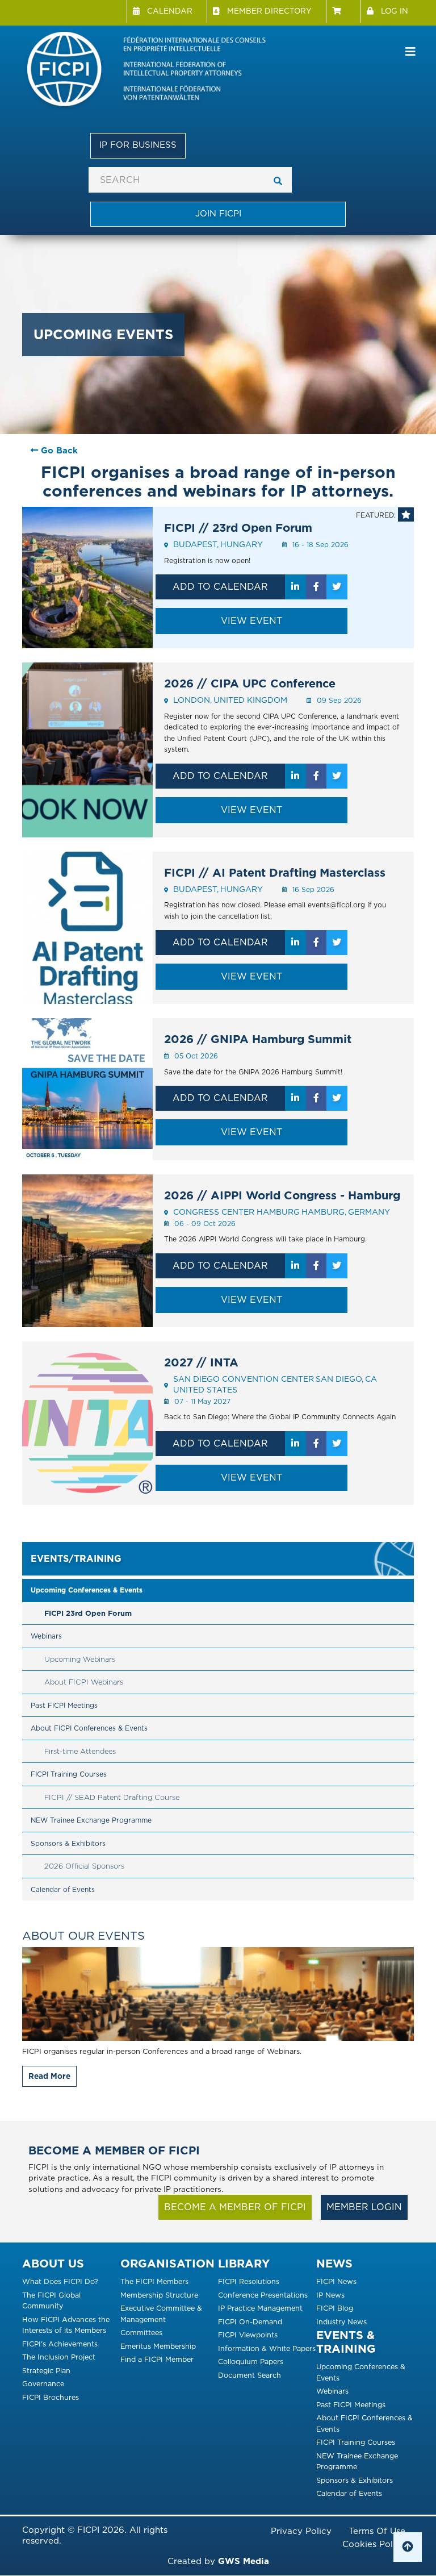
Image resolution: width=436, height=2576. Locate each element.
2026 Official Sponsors (84, 1866)
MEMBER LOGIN (364, 2207)
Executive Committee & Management (161, 2314)
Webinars (46, 1636)
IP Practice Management (260, 2308)
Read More (49, 2076)
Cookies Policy (374, 2544)
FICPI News (336, 2281)
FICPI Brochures (51, 2397)
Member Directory (269, 11)
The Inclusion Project (59, 2357)
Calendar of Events (63, 1889)
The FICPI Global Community (51, 2301)
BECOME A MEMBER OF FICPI (235, 2207)
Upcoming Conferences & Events (87, 1590)
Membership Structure (159, 2295)
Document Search (250, 2375)
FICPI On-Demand (250, 2322)
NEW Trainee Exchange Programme (91, 1820)
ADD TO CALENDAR (220, 587)
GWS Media (244, 2561)
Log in (395, 11)
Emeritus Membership (158, 2346)
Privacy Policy (301, 2531)
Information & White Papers (267, 2348)
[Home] (156, 71)
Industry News (341, 2322)
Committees (141, 2333)
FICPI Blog (335, 2308)
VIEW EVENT (251, 621)
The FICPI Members (154, 2281)
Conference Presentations (263, 2295)
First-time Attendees (80, 1751)
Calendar (170, 11)
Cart (343, 11)
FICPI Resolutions (249, 2281)
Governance (43, 2384)
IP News (330, 2295)
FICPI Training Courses (69, 1774)
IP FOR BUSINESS (138, 145)
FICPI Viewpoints (248, 2335)
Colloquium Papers (251, 2362)
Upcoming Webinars (80, 1659)
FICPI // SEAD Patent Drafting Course (112, 1797)
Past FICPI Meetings (64, 1705)
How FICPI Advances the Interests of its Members (66, 2325)
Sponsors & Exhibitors (68, 1843)
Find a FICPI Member (157, 2359)
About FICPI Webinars (84, 1682)
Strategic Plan (46, 2371)
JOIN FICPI (218, 214)
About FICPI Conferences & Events (89, 1728)
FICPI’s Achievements (60, 2344)
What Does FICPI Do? (60, 2281)
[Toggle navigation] (410, 52)
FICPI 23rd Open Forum (88, 1613)
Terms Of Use (377, 2531)
